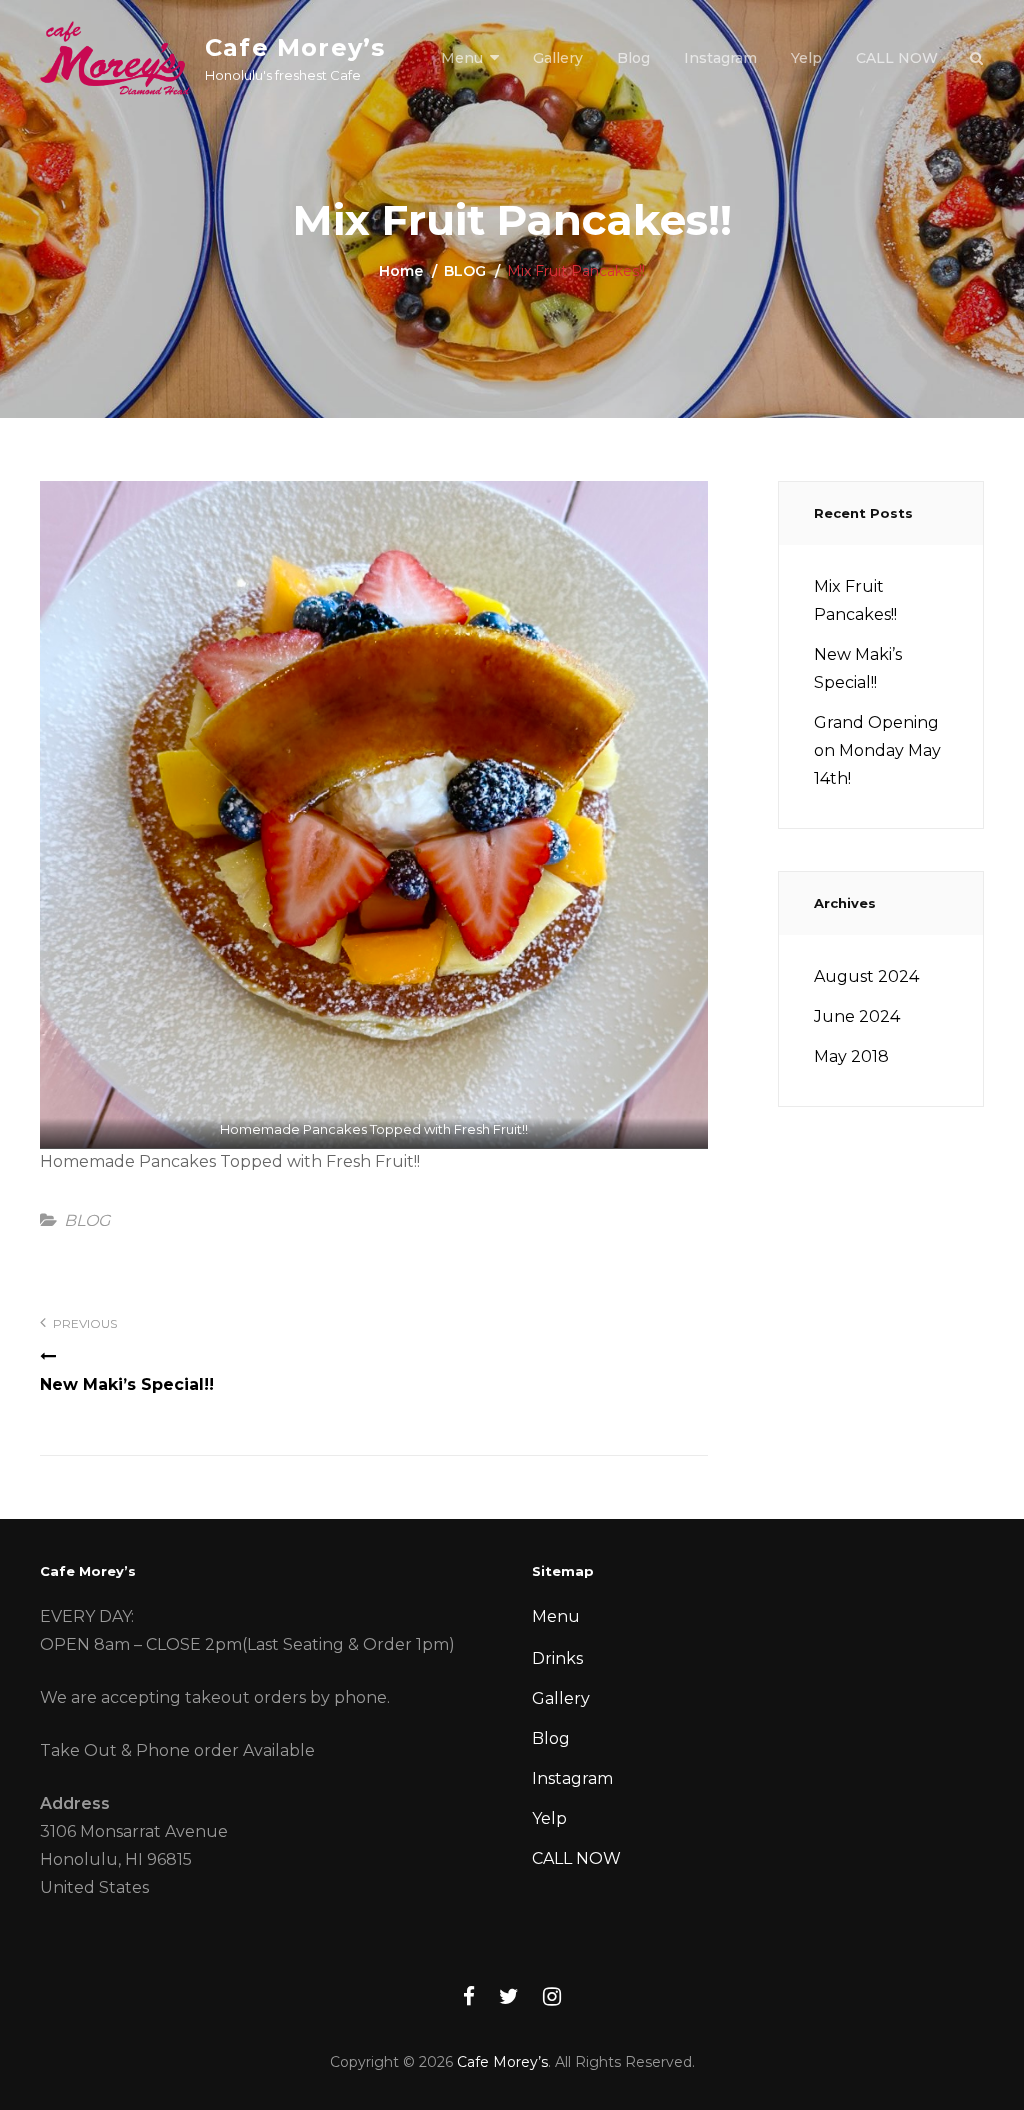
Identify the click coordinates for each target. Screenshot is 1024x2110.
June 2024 (857, 1016)
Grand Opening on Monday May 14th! (877, 750)
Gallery (558, 58)
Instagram (720, 58)
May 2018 (851, 1056)
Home (401, 271)
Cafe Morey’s (295, 47)
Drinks (557, 1658)
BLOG (465, 271)
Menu (462, 58)
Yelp (806, 58)
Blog (633, 58)
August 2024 (866, 976)
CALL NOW (897, 58)
